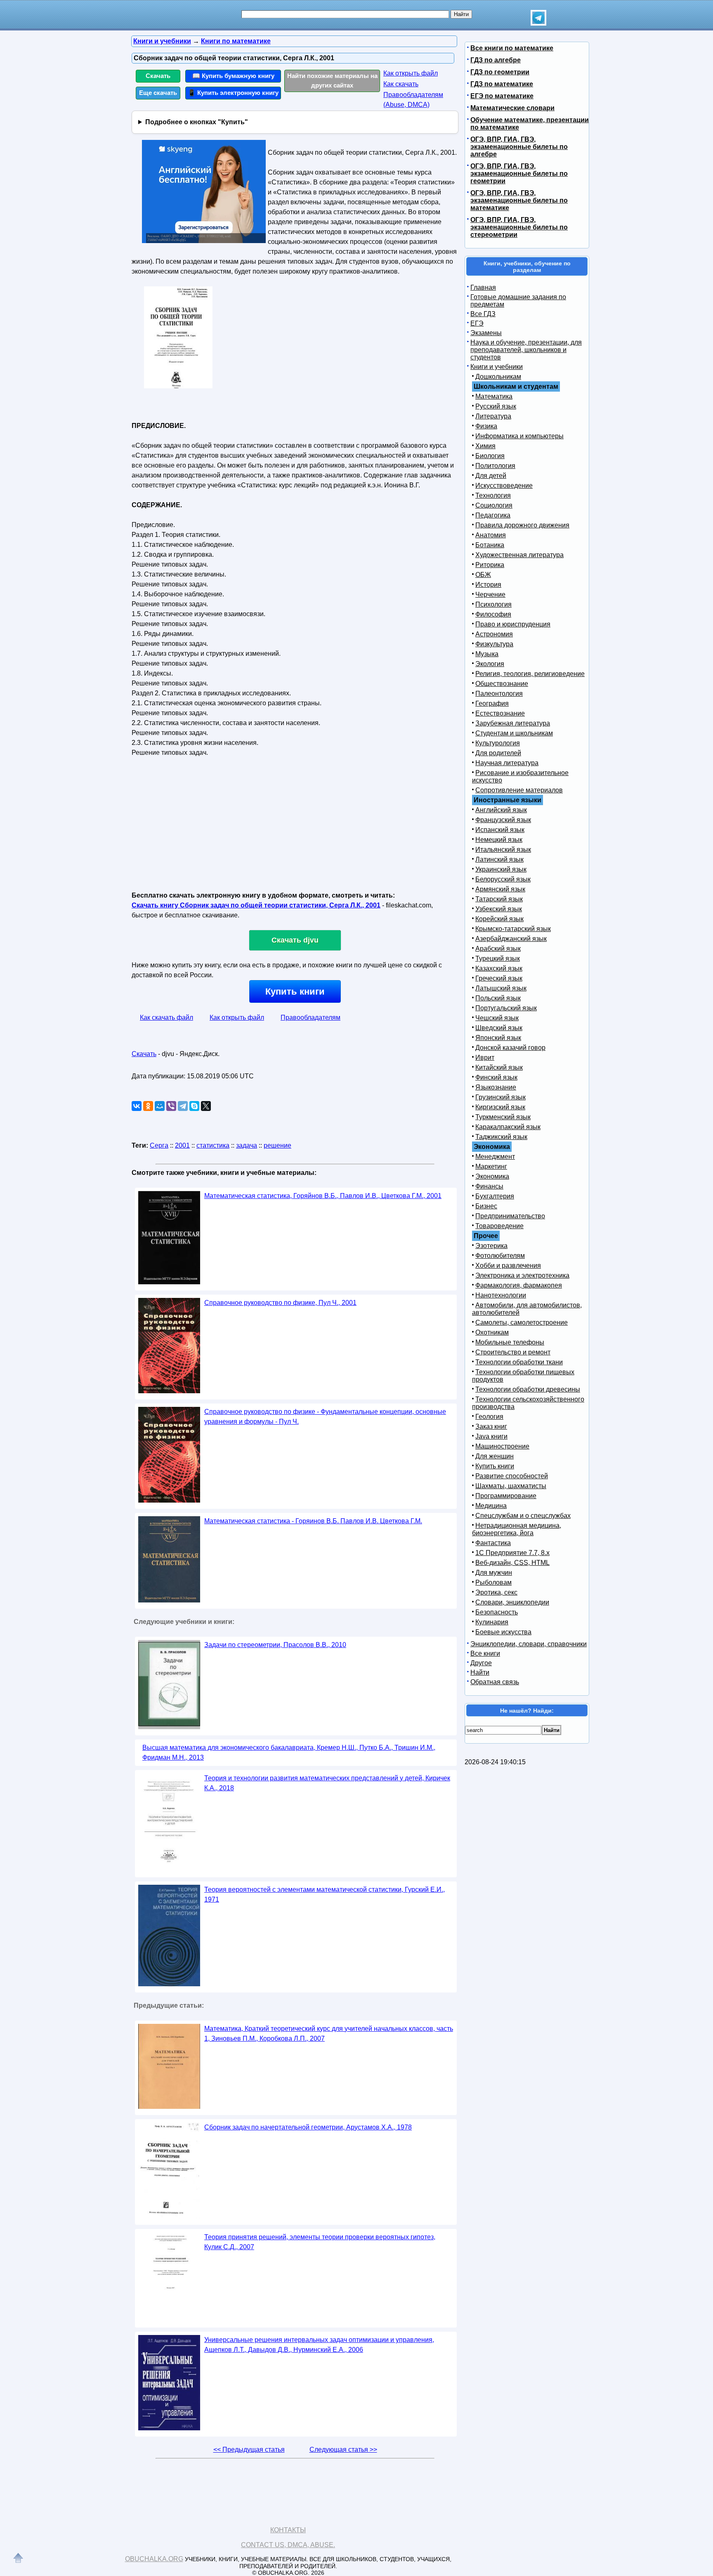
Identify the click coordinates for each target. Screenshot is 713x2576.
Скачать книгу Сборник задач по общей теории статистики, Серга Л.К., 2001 (256, 905)
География (492, 703)
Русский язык (496, 406)
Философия (493, 614)
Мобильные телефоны (510, 1342)
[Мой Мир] (160, 1106)
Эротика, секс (496, 1592)
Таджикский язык (501, 1137)
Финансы (489, 1186)
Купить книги (295, 991)
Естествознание (500, 713)
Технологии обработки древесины (528, 1389)
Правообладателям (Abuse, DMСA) (413, 100)
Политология (495, 466)
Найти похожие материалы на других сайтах (332, 80)
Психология (493, 604)
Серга (159, 1145)
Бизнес (486, 1206)
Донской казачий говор (510, 1048)
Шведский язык (499, 1028)
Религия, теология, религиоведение (530, 674)
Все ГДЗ (483, 314)
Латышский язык (501, 988)
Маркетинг (491, 1166)
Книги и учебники (497, 367)
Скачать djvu (295, 940)
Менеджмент (495, 1157)
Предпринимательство (510, 1216)
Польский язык (498, 998)
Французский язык (503, 820)
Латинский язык (499, 859)
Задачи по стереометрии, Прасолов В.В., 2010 (275, 1645)
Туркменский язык (503, 1117)
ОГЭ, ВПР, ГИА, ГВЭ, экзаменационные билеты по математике (519, 200)
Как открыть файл (411, 73)
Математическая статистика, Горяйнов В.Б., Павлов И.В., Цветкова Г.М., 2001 (323, 1196)
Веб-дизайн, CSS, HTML (512, 1563)
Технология (493, 495)
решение (277, 1145)
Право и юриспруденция (513, 624)
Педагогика (493, 515)
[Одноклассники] (148, 1106)
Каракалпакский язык (508, 1127)
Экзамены (486, 333)
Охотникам (492, 1332)
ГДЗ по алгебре (496, 60)
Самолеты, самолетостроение (522, 1322)
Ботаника (490, 545)
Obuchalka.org (154, 2559)
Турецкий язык (498, 958)
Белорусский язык (503, 879)
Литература (493, 416)
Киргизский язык (500, 1107)
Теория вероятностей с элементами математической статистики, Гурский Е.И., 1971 (325, 1894)
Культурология (498, 743)
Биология (490, 456)
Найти (480, 1672)
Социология (494, 505)
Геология (489, 1417)
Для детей (491, 476)
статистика (213, 1145)
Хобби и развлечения (508, 1266)
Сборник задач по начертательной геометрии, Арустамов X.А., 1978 (308, 2127)
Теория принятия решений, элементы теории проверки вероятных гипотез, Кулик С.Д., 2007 (320, 2242)
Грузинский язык (501, 1097)
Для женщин (495, 1456)
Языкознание (496, 1087)
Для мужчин (494, 1573)
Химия (485, 446)
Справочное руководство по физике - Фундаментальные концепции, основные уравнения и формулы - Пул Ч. (325, 1417)
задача (247, 1145)
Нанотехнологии (501, 1295)
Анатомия (491, 535)
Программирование (506, 1496)
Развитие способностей (512, 1476)
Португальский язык (506, 1008)
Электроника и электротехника (522, 1275)
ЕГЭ (477, 323)
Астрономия (494, 634)
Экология (490, 664)
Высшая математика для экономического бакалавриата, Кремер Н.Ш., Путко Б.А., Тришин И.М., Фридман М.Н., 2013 (289, 1752)
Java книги (491, 1436)
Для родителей (498, 753)
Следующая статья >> (343, 2450)
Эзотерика (491, 1246)
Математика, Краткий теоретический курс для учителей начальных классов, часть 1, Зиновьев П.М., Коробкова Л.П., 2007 (329, 2034)
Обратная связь (495, 1682)
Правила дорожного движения (522, 525)
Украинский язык (501, 869)
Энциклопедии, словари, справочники (529, 1644)
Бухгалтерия (495, 1196)
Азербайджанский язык (511, 939)
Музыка (487, 654)
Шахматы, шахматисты (511, 1486)
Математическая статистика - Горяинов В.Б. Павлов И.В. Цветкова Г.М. (313, 1521)
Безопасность (497, 1612)
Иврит (485, 1058)
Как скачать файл (166, 1017)
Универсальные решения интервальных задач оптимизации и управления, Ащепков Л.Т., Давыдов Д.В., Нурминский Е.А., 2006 (319, 2345)
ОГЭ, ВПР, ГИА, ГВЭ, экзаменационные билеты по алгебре (519, 147)
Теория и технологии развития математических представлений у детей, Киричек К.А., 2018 (327, 1783)
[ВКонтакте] (137, 1106)
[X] (206, 1106)
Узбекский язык (499, 909)
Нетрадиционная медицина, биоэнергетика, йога (517, 1529)
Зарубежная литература (513, 723)
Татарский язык (499, 899)
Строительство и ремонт (513, 1352)
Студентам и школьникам (514, 733)
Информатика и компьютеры (519, 436)
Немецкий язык (499, 840)
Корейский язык (499, 919)
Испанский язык (500, 830)
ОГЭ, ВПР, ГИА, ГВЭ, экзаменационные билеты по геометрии (519, 174)
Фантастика (493, 1543)
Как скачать (401, 84)
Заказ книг (491, 1426)
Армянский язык (500, 889)
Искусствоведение (504, 486)
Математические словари (512, 108)
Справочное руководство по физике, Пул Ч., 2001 (280, 1303)
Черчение (490, 594)
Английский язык (501, 810)
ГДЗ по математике (502, 84)
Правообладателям (310, 1017)
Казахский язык (499, 968)
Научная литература (507, 763)
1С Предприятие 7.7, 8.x (512, 1553)
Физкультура (494, 644)
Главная (483, 287)
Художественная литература (519, 555)
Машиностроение (502, 1446)
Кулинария (492, 1622)
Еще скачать (158, 93)
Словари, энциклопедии (512, 1602)
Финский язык (496, 1077)
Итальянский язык (503, 850)
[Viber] (171, 1106)
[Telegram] (183, 1106)
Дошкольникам (498, 377)
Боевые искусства (503, 1632)
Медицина (491, 1506)
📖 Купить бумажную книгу (233, 76)
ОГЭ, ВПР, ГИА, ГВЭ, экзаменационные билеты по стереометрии (519, 227)
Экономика (492, 1176)
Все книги (485, 1653)
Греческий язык (499, 978)
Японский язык (498, 1038)
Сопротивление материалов (519, 790)
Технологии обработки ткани (519, 1362)
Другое (481, 1663)
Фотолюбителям (500, 1256)
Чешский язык (497, 1018)
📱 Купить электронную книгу (233, 93)
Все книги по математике (512, 48)
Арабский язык (498, 949)
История (488, 585)
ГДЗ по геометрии (500, 72)
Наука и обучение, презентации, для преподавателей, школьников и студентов (526, 350)
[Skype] (194, 1106)
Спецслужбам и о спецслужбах (523, 1516)
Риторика (490, 565)
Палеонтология (499, 694)
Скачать (158, 76)
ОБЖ (483, 575)
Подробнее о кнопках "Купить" (197, 122)
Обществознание (502, 684)
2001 (182, 1145)
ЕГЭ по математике (502, 96)
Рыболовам (493, 1582)
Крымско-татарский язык (513, 929)
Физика (486, 426)
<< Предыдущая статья (249, 2450)
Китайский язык (499, 1067)
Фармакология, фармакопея (519, 1285)
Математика (494, 396)
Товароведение (499, 1226)
